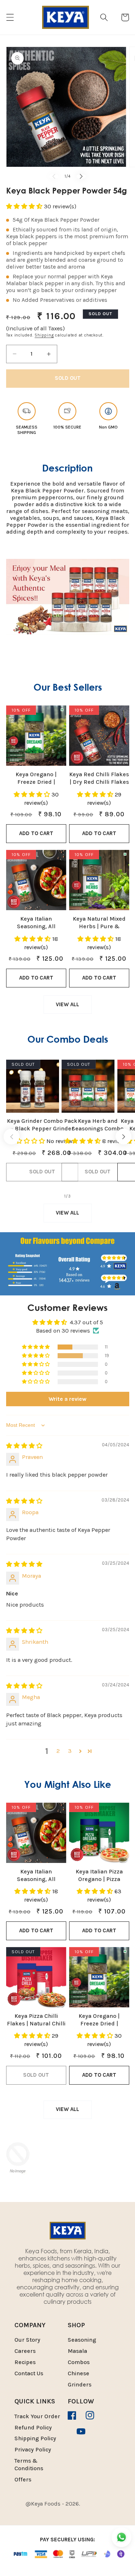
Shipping (44, 335)
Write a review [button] (67, 1399)
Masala (77, 2351)
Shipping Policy (35, 2438)
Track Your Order (37, 2416)
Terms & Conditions (29, 2464)
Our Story (27, 2340)
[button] (10, 17)
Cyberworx (71, 2510)
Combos (79, 2362)
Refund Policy (33, 2427)
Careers (25, 2351)
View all (67, 1004)
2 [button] (58, 1751)
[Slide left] (54, 176)
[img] (24, 1446)
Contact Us (29, 2373)
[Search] (104, 17)
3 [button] (70, 1751)
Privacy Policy (33, 2449)
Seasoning (82, 2340)
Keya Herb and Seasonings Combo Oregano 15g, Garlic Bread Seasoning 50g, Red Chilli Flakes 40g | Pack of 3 (98, 1125)
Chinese (78, 2373)
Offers (23, 2479)
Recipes (25, 2362)
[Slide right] (81, 176)
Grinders (80, 2384)
